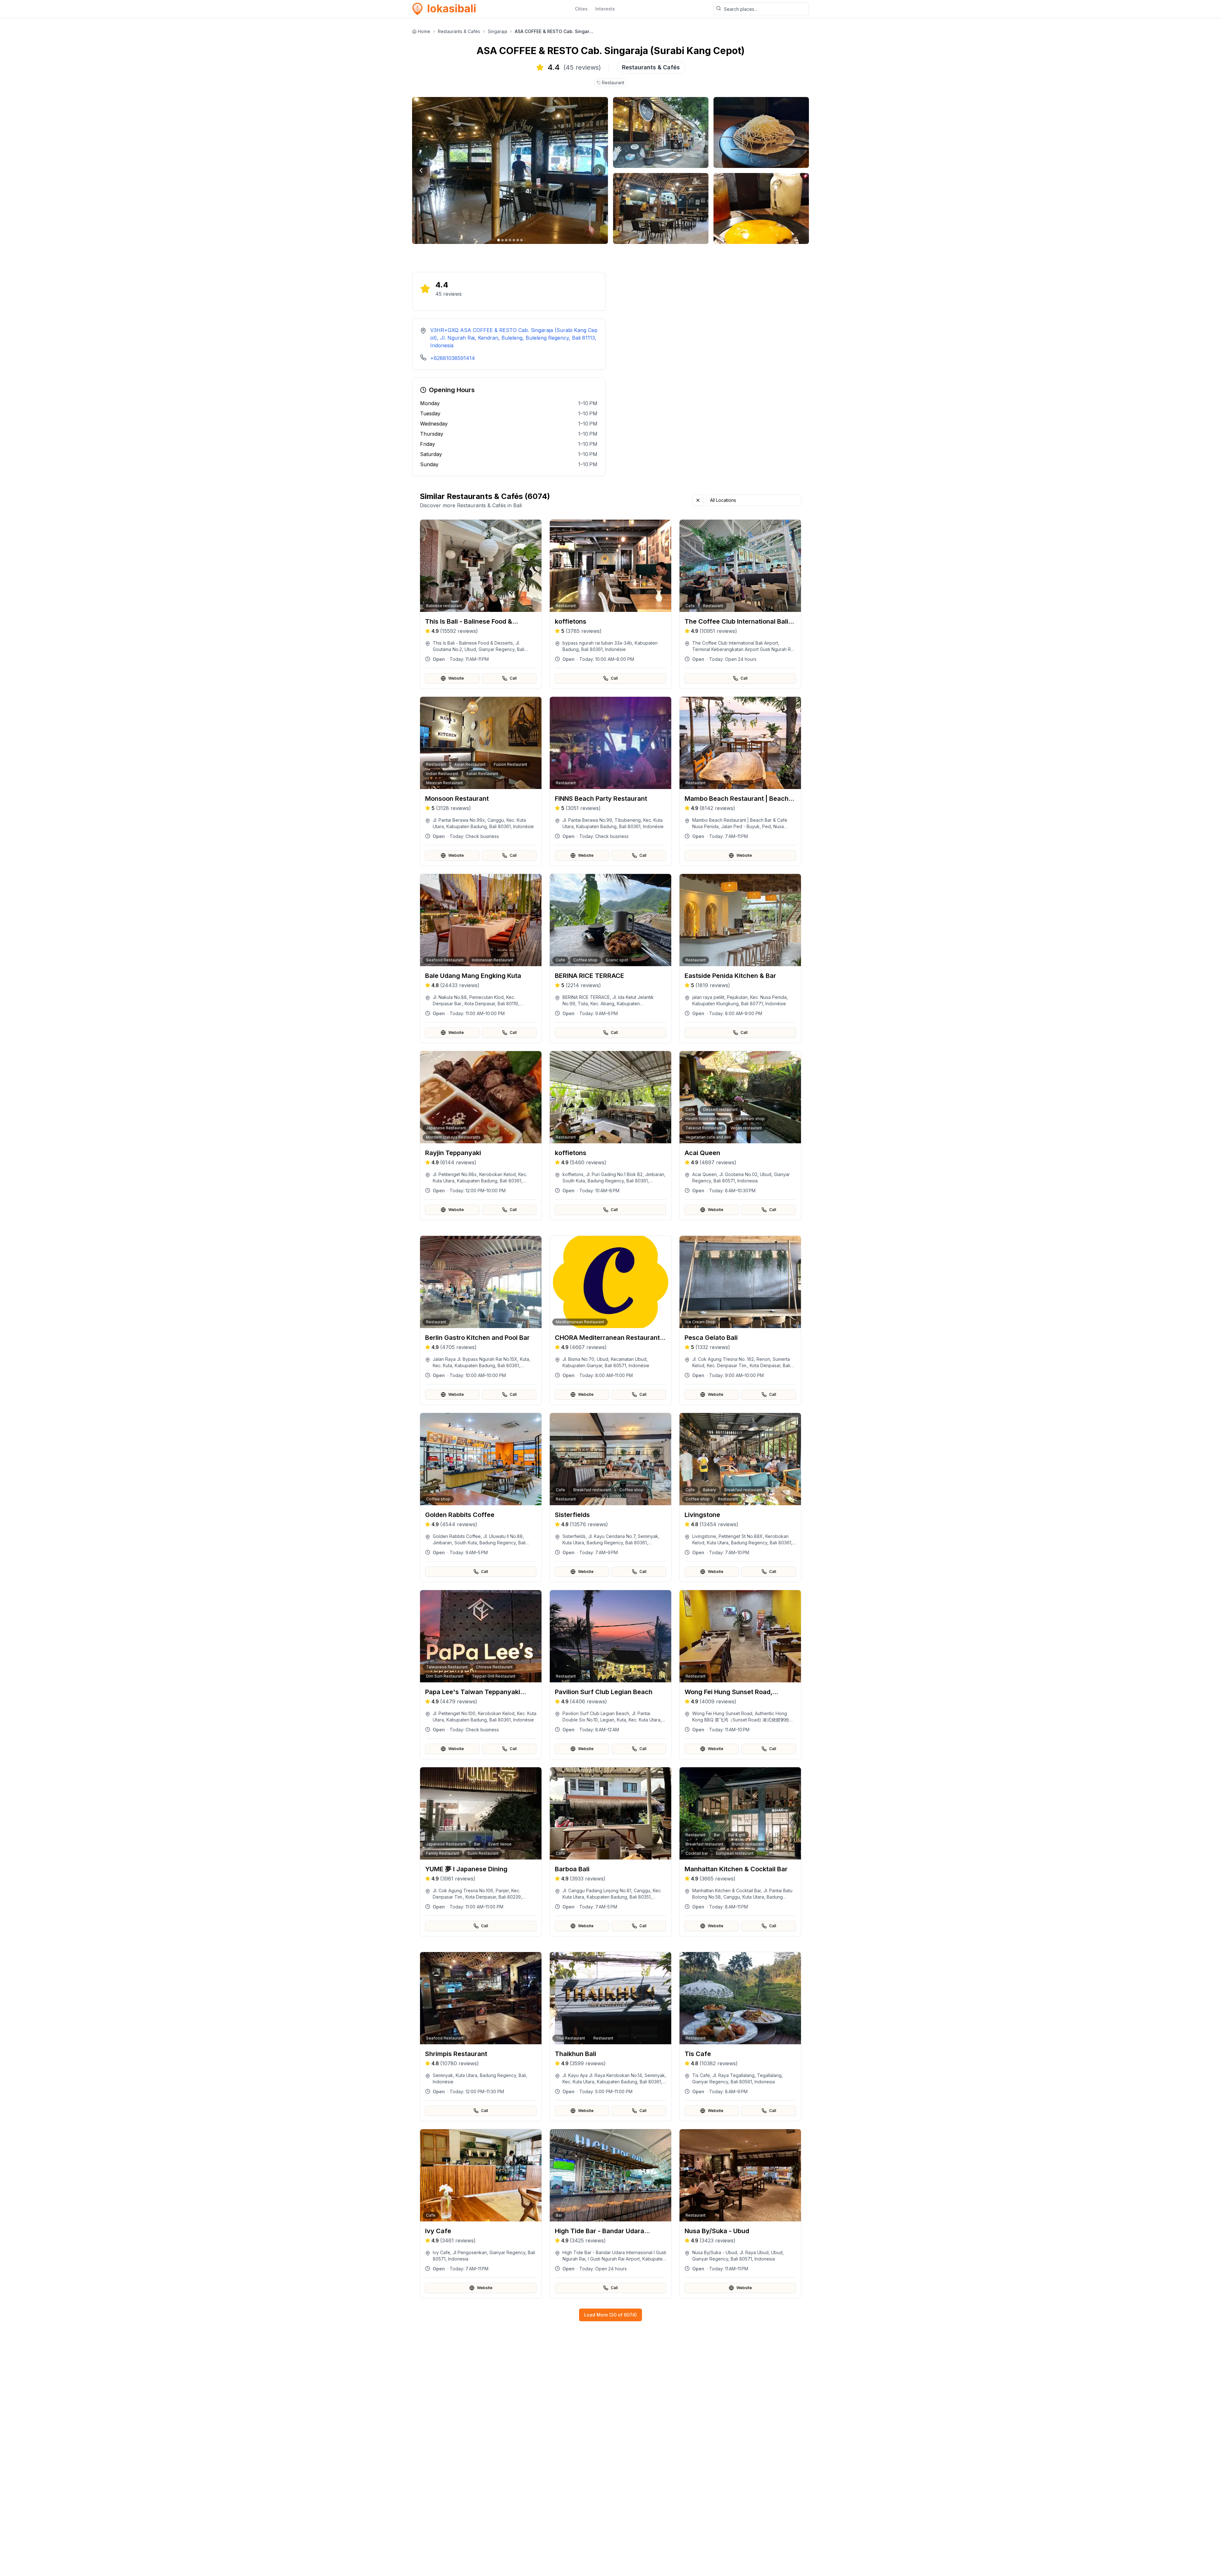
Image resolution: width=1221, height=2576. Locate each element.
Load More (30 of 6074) (610, 2315)
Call (513, 678)
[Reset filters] (698, 500)
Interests (605, 9)
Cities (581, 9)
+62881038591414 (453, 358)
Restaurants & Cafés (459, 31)
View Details (485, 651)
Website (456, 678)
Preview (485, 634)
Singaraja (497, 31)
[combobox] (754, 500)
